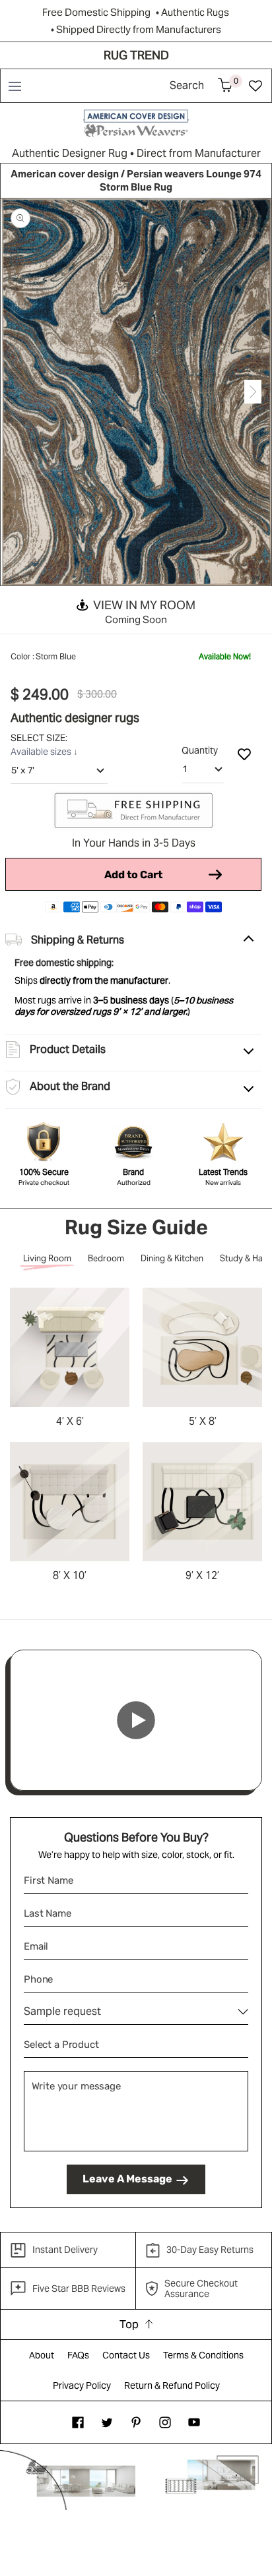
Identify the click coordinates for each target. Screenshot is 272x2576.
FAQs (78, 2355)
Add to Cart (133, 875)
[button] (14, 86)
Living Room (47, 1258)
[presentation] (19, 392)
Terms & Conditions (203, 2355)
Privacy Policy (82, 2385)
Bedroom (106, 1258)
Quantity (200, 750)
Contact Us (126, 2355)
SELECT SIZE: (40, 738)
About (42, 2355)
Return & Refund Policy (172, 2385)
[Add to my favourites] (244, 754)
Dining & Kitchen (172, 1258)
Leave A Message (127, 2179)
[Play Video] (136, 1720)
